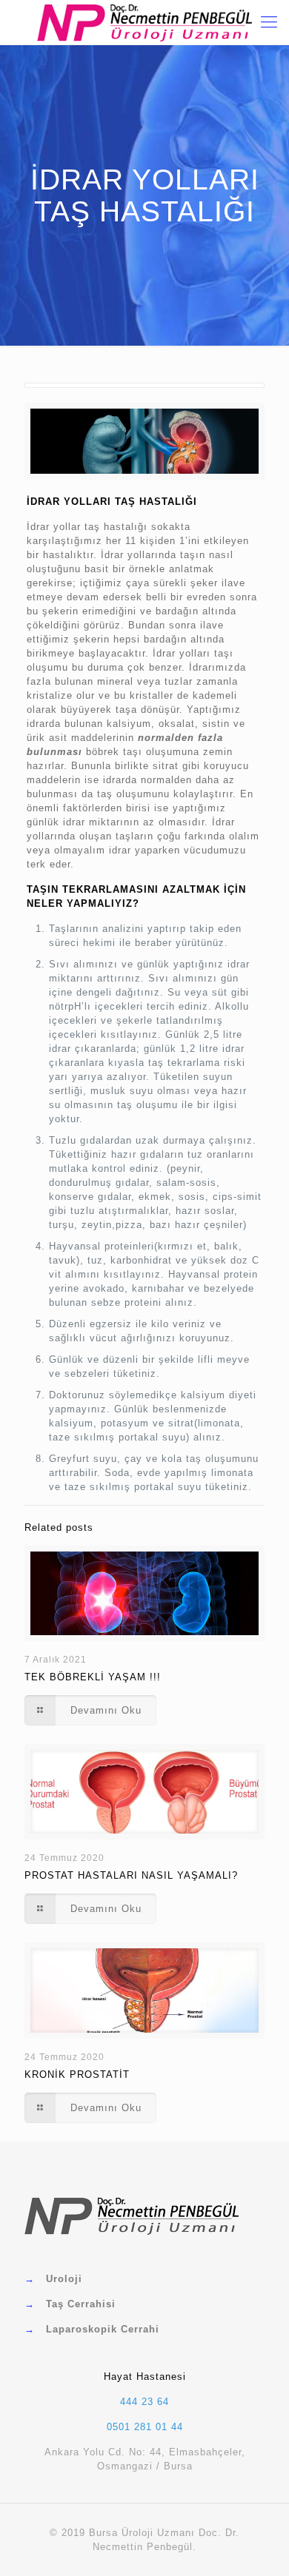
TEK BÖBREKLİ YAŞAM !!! (93, 1677)
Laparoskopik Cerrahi (103, 2329)
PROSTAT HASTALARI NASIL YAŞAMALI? (131, 1875)
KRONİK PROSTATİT (77, 2074)
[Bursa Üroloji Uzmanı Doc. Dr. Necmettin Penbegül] (144, 22)
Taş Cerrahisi (81, 2304)
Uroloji (64, 2279)
